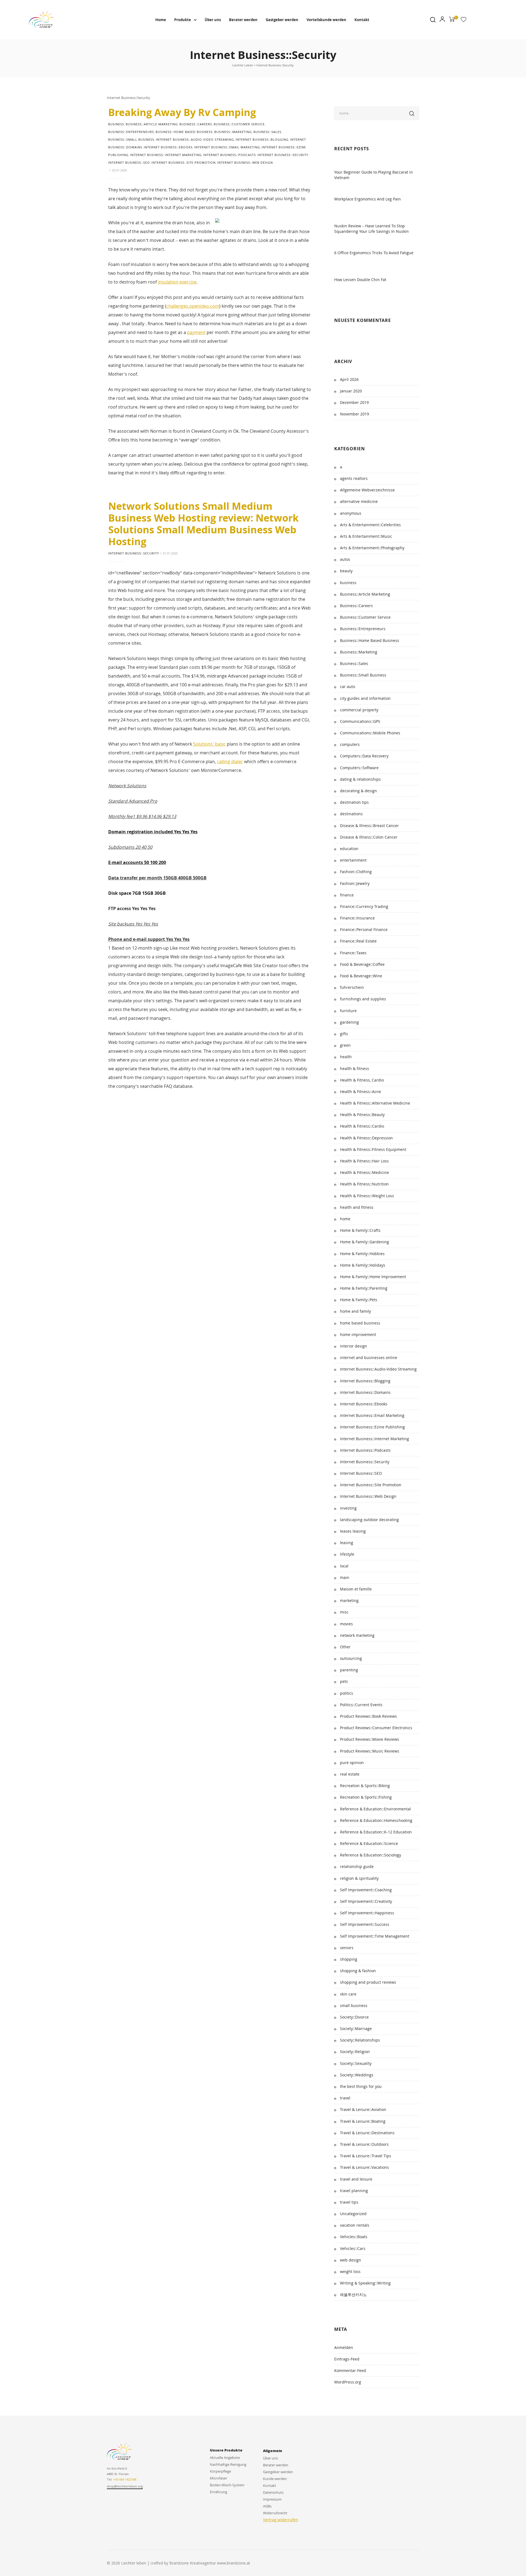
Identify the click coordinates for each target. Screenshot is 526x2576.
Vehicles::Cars (353, 2248)
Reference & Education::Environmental (375, 1809)
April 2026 (349, 379)
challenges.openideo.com (193, 306)
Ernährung (218, 2492)
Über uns (213, 20)
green (345, 1045)
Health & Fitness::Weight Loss (367, 1196)
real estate (350, 1774)
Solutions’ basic (209, 744)
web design (351, 2260)
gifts (344, 1034)
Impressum (272, 2499)
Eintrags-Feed (347, 2359)
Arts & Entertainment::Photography (372, 548)
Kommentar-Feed (350, 2370)
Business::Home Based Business (184, 132)
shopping (349, 1959)
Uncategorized (353, 2214)
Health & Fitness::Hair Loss (364, 1161)
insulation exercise (177, 282)
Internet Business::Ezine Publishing (372, 1427)
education (349, 849)
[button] (125, 2487)
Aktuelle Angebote (225, 2458)
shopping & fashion (358, 1971)
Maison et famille (356, 1589)
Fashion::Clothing (356, 872)
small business (354, 2005)
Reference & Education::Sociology (371, 1855)
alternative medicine (359, 501)
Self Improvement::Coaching (366, 1890)
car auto (348, 687)
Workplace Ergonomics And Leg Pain (368, 199)
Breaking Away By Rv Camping (182, 112)
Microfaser (218, 2478)
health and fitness (357, 1207)
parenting (349, 1670)
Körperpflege (220, 2471)
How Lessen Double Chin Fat (360, 280)
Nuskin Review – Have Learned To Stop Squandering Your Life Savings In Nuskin (371, 229)
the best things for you (361, 2086)
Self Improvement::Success (365, 1924)
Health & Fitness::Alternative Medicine (375, 1103)
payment (196, 332)
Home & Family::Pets (359, 1300)
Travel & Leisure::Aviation (363, 2109)
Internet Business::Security (283, 155)
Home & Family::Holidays (363, 1265)
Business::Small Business (131, 139)
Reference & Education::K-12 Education (376, 1832)
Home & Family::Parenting (364, 1288)
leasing (347, 1543)
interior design (354, 1346)
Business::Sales (267, 132)
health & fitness (355, 1068)
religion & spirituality (359, 1878)
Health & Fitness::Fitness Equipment (373, 1149)
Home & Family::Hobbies (362, 1254)
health (346, 1057)
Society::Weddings (357, 2075)
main (345, 1577)
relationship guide (357, 1866)
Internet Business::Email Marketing (227, 147)
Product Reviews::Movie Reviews (370, 1739)
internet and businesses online (369, 1358)
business (116, 124)
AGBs (267, 2506)
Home (161, 20)
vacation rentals (355, 2225)
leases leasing (353, 1531)
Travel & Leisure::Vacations (365, 2167)
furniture (348, 1011)
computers (350, 744)
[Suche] (412, 113)
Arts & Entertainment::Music (366, 536)
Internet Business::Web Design (245, 162)
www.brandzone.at (234, 2563)
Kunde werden (275, 2479)
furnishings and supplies (363, 999)
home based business (360, 1323)
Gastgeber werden (282, 20)
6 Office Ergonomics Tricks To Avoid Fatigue (374, 253)
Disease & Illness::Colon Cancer (369, 837)
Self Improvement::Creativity (366, 1901)
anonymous (351, 513)
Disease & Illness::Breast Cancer (369, 826)
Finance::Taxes (353, 953)
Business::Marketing (233, 132)
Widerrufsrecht (275, 2513)
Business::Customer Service (239, 124)
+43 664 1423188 (125, 2479)
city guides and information (365, 698)
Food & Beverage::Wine (361, 976)
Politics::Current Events (361, 1705)
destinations (351, 814)
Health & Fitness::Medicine (365, 1172)
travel (345, 2098)
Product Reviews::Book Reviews (368, 1716)
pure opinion (352, 1763)
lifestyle (347, 1554)
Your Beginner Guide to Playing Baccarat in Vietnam (374, 175)
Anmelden (344, 2347)
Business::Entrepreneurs (131, 132)
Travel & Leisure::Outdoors (364, 2144)
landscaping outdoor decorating (369, 1520)
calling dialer (230, 762)
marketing (349, 1600)
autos (345, 559)
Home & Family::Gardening (365, 1242)
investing (348, 1508)
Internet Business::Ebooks (168, 147)
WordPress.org (348, 2382)
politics (347, 1693)
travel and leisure (356, 2179)
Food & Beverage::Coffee (362, 964)
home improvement (358, 1334)
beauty (346, 571)
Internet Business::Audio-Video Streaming (195, 139)
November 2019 (355, 414)
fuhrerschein (352, 987)
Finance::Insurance (357, 918)
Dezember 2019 (354, 402)
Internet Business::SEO (129, 162)
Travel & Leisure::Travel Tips (366, 2156)
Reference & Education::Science (369, 1843)
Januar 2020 (351, 391)
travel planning (354, 2191)
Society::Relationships (360, 2040)
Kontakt (362, 20)
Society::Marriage (356, 2029)
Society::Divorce (354, 2017)
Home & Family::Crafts (360, 1230)
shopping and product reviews (368, 1982)
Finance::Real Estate (358, 941)
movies (346, 1624)
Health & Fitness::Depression (366, 1138)
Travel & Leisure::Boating (363, 2121)
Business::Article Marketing (152, 124)
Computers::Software (359, 768)
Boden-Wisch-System (227, 2485)
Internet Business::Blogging (262, 139)
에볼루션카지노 (353, 2295)
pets (344, 1681)
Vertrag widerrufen (281, 2520)
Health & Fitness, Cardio (362, 1080)
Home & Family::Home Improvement (373, 1277)
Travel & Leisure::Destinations (367, 2133)
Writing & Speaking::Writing (365, 2283)
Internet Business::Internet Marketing (166, 155)
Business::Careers (196, 124)
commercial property (359, 710)
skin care (348, 1994)
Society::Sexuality (356, 2063)
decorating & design (358, 791)
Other (345, 1647)
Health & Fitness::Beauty (362, 1115)
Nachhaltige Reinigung (228, 2464)
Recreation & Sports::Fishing (366, 1797)
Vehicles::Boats (354, 2237)
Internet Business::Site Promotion (184, 162)
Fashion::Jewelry (355, 883)
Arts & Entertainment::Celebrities (370, 525)
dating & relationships (360, 779)
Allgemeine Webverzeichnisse (367, 490)
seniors (347, 1948)
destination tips (354, 802)
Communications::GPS (360, 721)
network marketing (357, 1635)
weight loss (350, 2271)
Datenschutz (273, 2492)
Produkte (183, 20)
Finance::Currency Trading (364, 906)
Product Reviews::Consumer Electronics (376, 1728)
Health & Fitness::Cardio (362, 1126)
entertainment (353, 860)
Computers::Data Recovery (364, 756)
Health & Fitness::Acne (361, 1092)
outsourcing (351, 1658)
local (344, 1566)
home (345, 1219)
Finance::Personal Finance (364, 929)
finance (347, 895)
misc (344, 1612)
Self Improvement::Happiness (367, 1913)
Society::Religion (355, 2052)
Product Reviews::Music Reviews (370, 1751)
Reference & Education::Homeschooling (376, 1820)
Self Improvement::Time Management (375, 1936)
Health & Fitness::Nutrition (364, 1184)
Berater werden (243, 20)
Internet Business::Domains (365, 1392)
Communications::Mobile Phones (370, 733)
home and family (355, 1311)
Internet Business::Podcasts (230, 155)
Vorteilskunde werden (326, 20)
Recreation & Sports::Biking (365, 1786)
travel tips (349, 2202)
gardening (349, 1022)
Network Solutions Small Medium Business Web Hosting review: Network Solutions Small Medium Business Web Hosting (203, 524)
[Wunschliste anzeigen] (464, 21)
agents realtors (354, 478)
